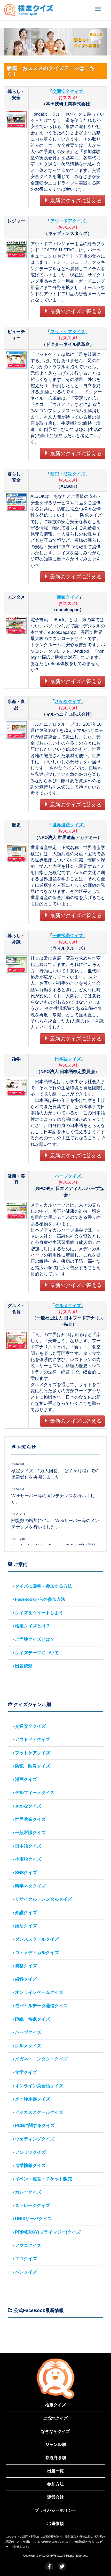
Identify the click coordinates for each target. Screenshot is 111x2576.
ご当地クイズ (55, 2418)
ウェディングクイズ (35, 2139)
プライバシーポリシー (55, 2510)
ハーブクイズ (68, 1176)
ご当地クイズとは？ (35, 1639)
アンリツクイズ (30, 2152)
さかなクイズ (68, 702)
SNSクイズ (26, 1873)
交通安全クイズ (68, 91)
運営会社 (55, 2497)
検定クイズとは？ (33, 1626)
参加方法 (55, 2484)
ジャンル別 (55, 2445)
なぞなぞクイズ (55, 2431)
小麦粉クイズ (28, 1859)
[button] (12, 42)
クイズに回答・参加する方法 (43, 1586)
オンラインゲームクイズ (39, 1992)
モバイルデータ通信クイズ (41, 2006)
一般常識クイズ (68, 936)
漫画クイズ (68, 597)
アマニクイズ (28, 2246)
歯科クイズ (26, 1979)
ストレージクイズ (33, 2206)
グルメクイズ (68, 1306)
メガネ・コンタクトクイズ (41, 2059)
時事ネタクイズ (30, 1886)
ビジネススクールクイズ (39, 2112)
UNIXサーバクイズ (33, 2219)
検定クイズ (55, 2405)
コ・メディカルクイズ (37, 1953)
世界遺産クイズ (68, 825)
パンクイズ (26, 2272)
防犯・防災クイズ (68, 474)
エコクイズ (26, 2259)
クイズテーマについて (37, 1653)
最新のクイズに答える (75, 201)
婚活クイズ (26, 1926)
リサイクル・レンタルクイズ (43, 1899)
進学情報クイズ (30, 2166)
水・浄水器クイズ (33, 2099)
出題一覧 (55, 2471)
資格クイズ (26, 1966)
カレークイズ (28, 2192)
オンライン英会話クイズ (39, 2086)
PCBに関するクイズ (35, 2126)
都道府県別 (55, 2458)
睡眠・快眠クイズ (33, 2019)
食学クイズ (26, 2072)
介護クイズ (26, 1913)
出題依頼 (24, 1666)
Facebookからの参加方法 (40, 1599)
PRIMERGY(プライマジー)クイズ (48, 2232)
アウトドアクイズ (68, 221)
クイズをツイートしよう (39, 1613)
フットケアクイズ (68, 332)
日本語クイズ (68, 1059)
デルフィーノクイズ (35, 1793)
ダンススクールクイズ (37, 1939)
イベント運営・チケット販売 (43, 2179)
